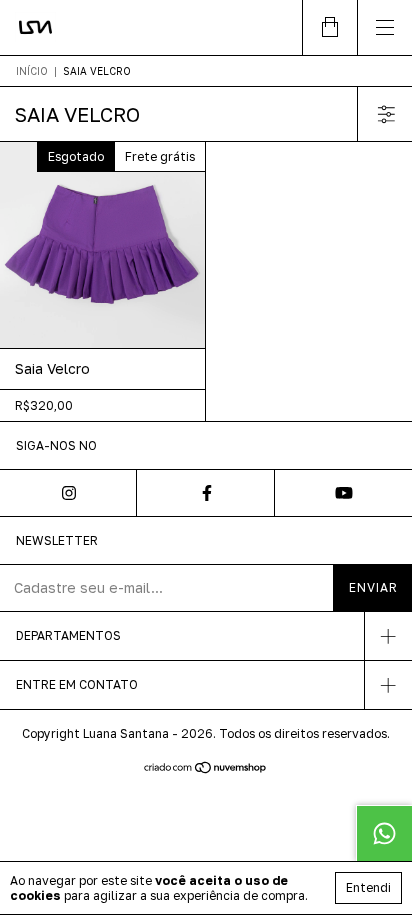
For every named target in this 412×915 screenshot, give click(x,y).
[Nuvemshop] (206, 768)
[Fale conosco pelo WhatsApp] (384, 833)
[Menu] (384, 27)
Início (32, 71)
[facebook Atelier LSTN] (205, 493)
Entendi (368, 887)
